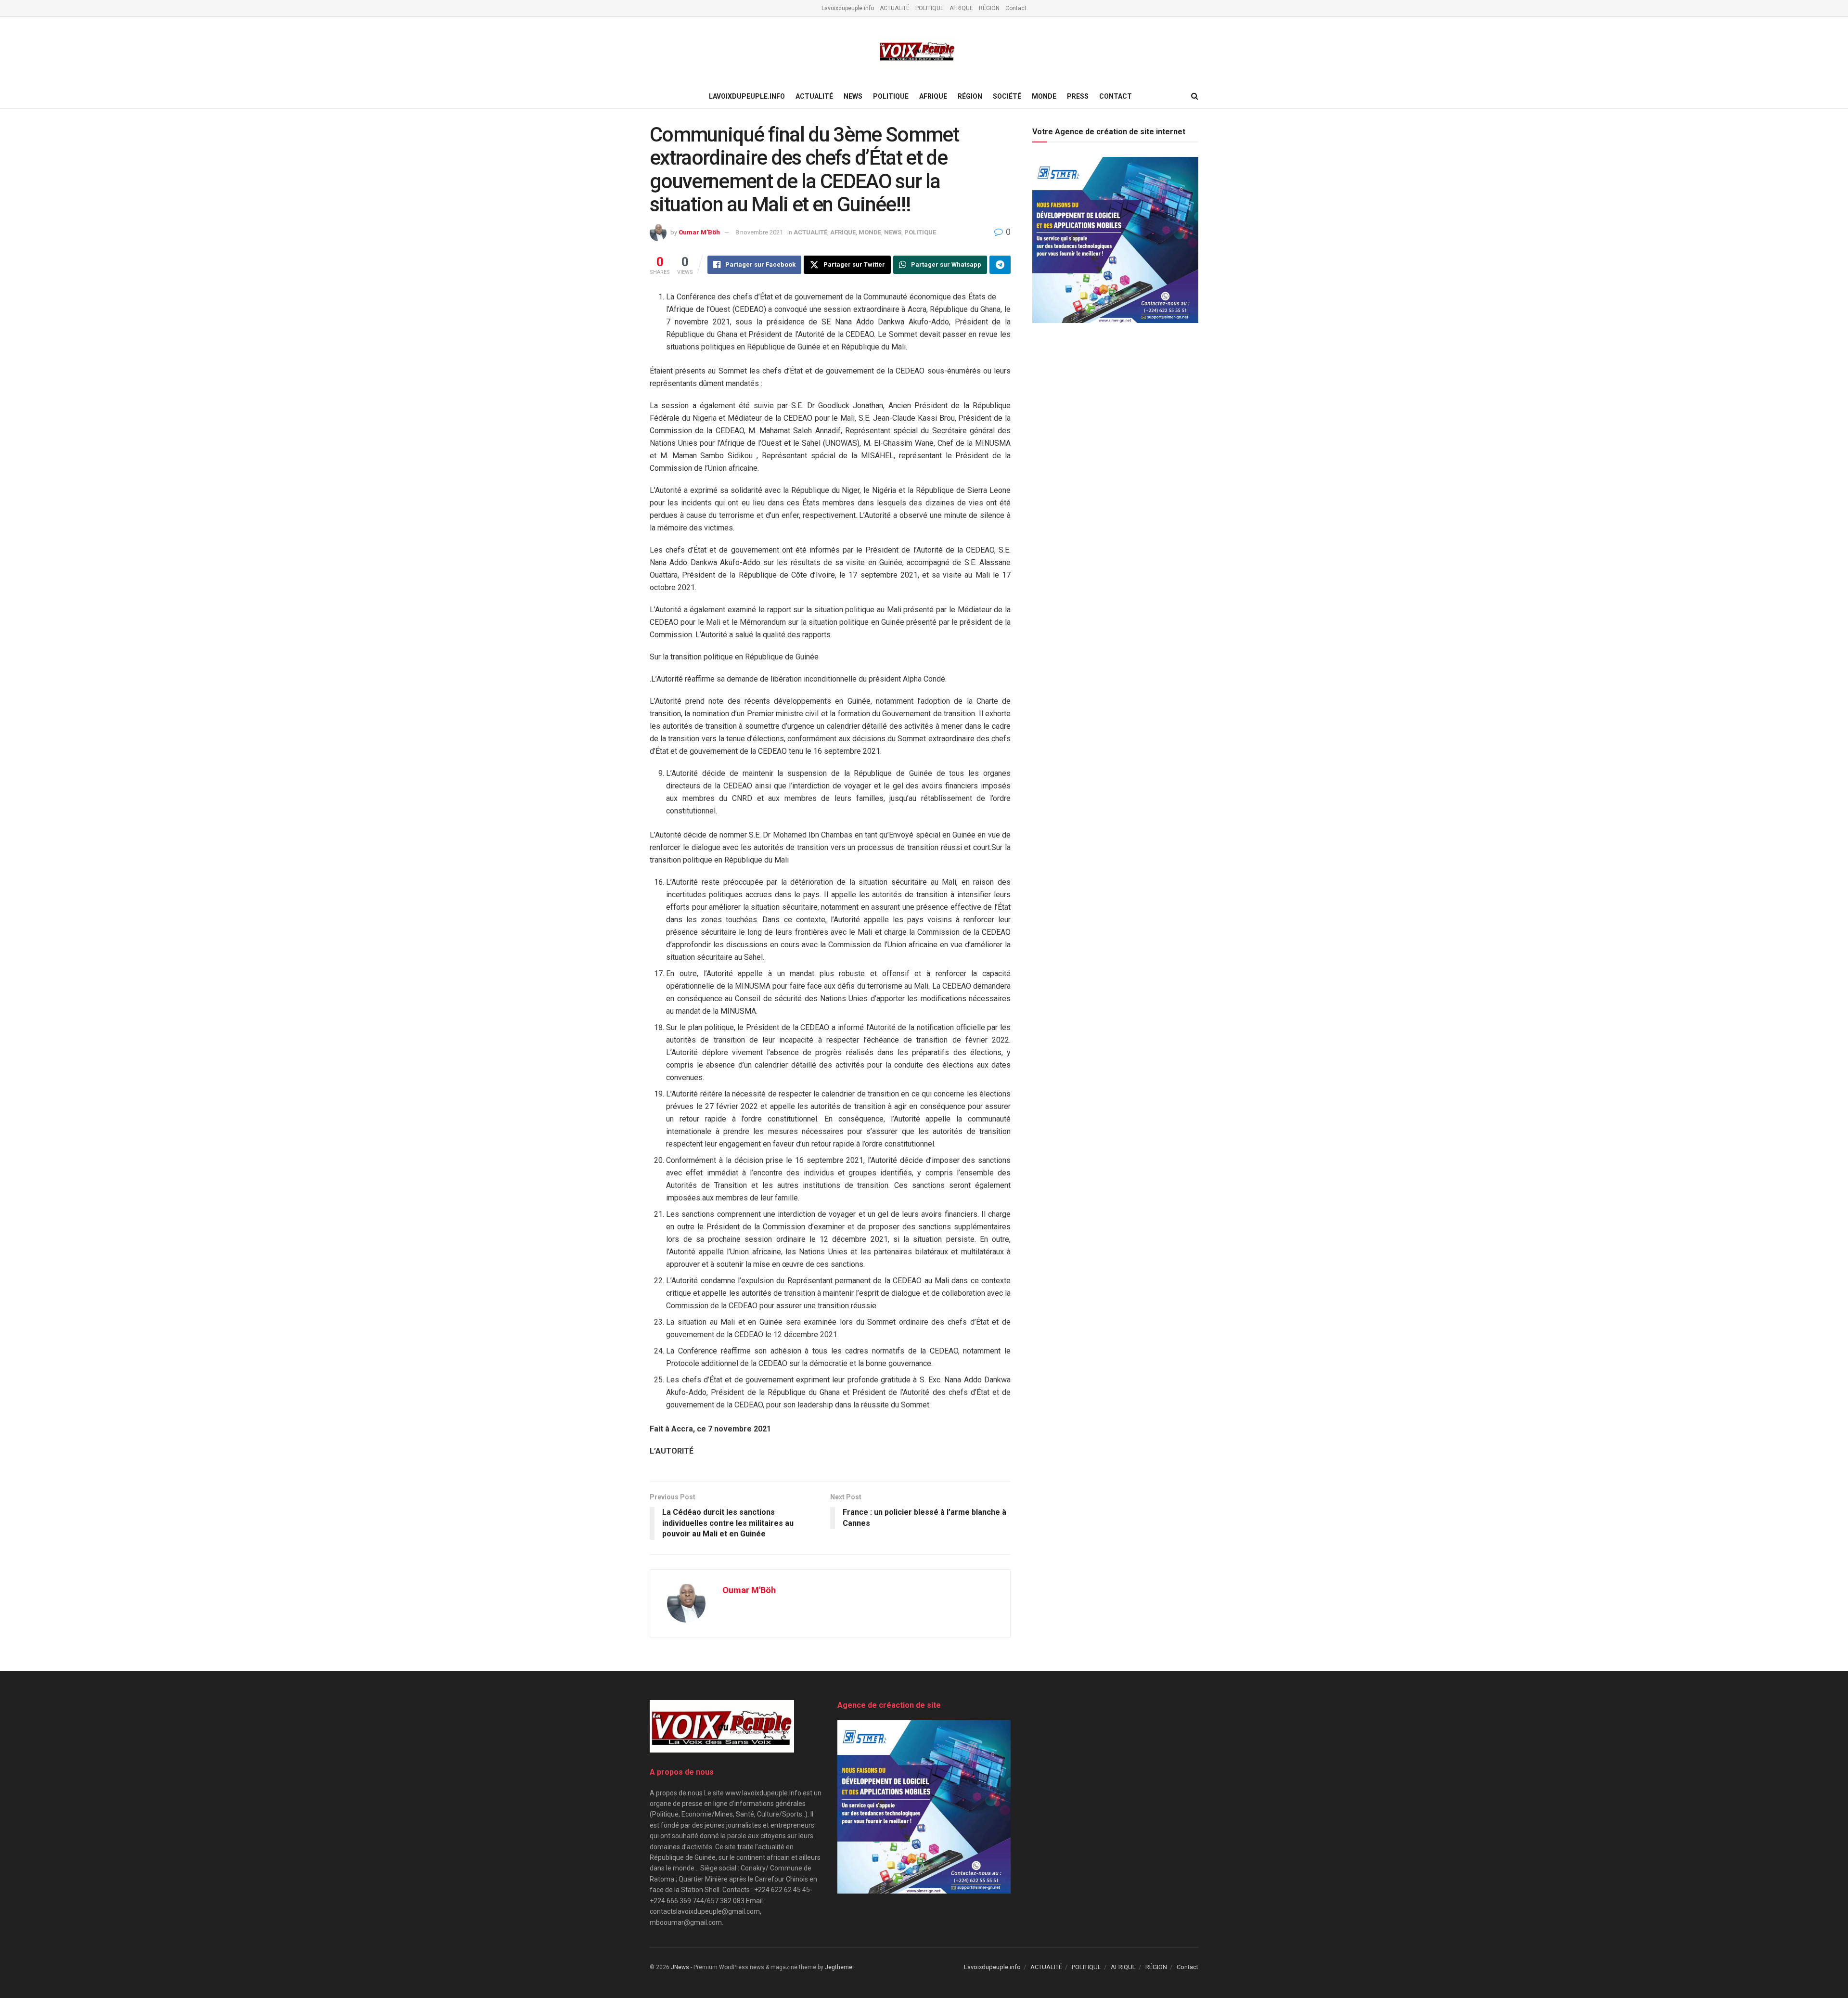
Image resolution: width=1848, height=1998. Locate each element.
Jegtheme (839, 1967)
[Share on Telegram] (1000, 265)
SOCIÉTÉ (1007, 96)
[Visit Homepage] (917, 51)
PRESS (1078, 96)
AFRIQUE (961, 8)
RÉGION (989, 8)
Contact (1016, 8)
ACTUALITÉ (895, 8)
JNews (680, 1967)
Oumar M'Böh (699, 232)
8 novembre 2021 (759, 232)
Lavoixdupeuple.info (848, 8)
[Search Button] (1195, 96)
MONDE (1044, 96)
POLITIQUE (930, 8)
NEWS (853, 96)
